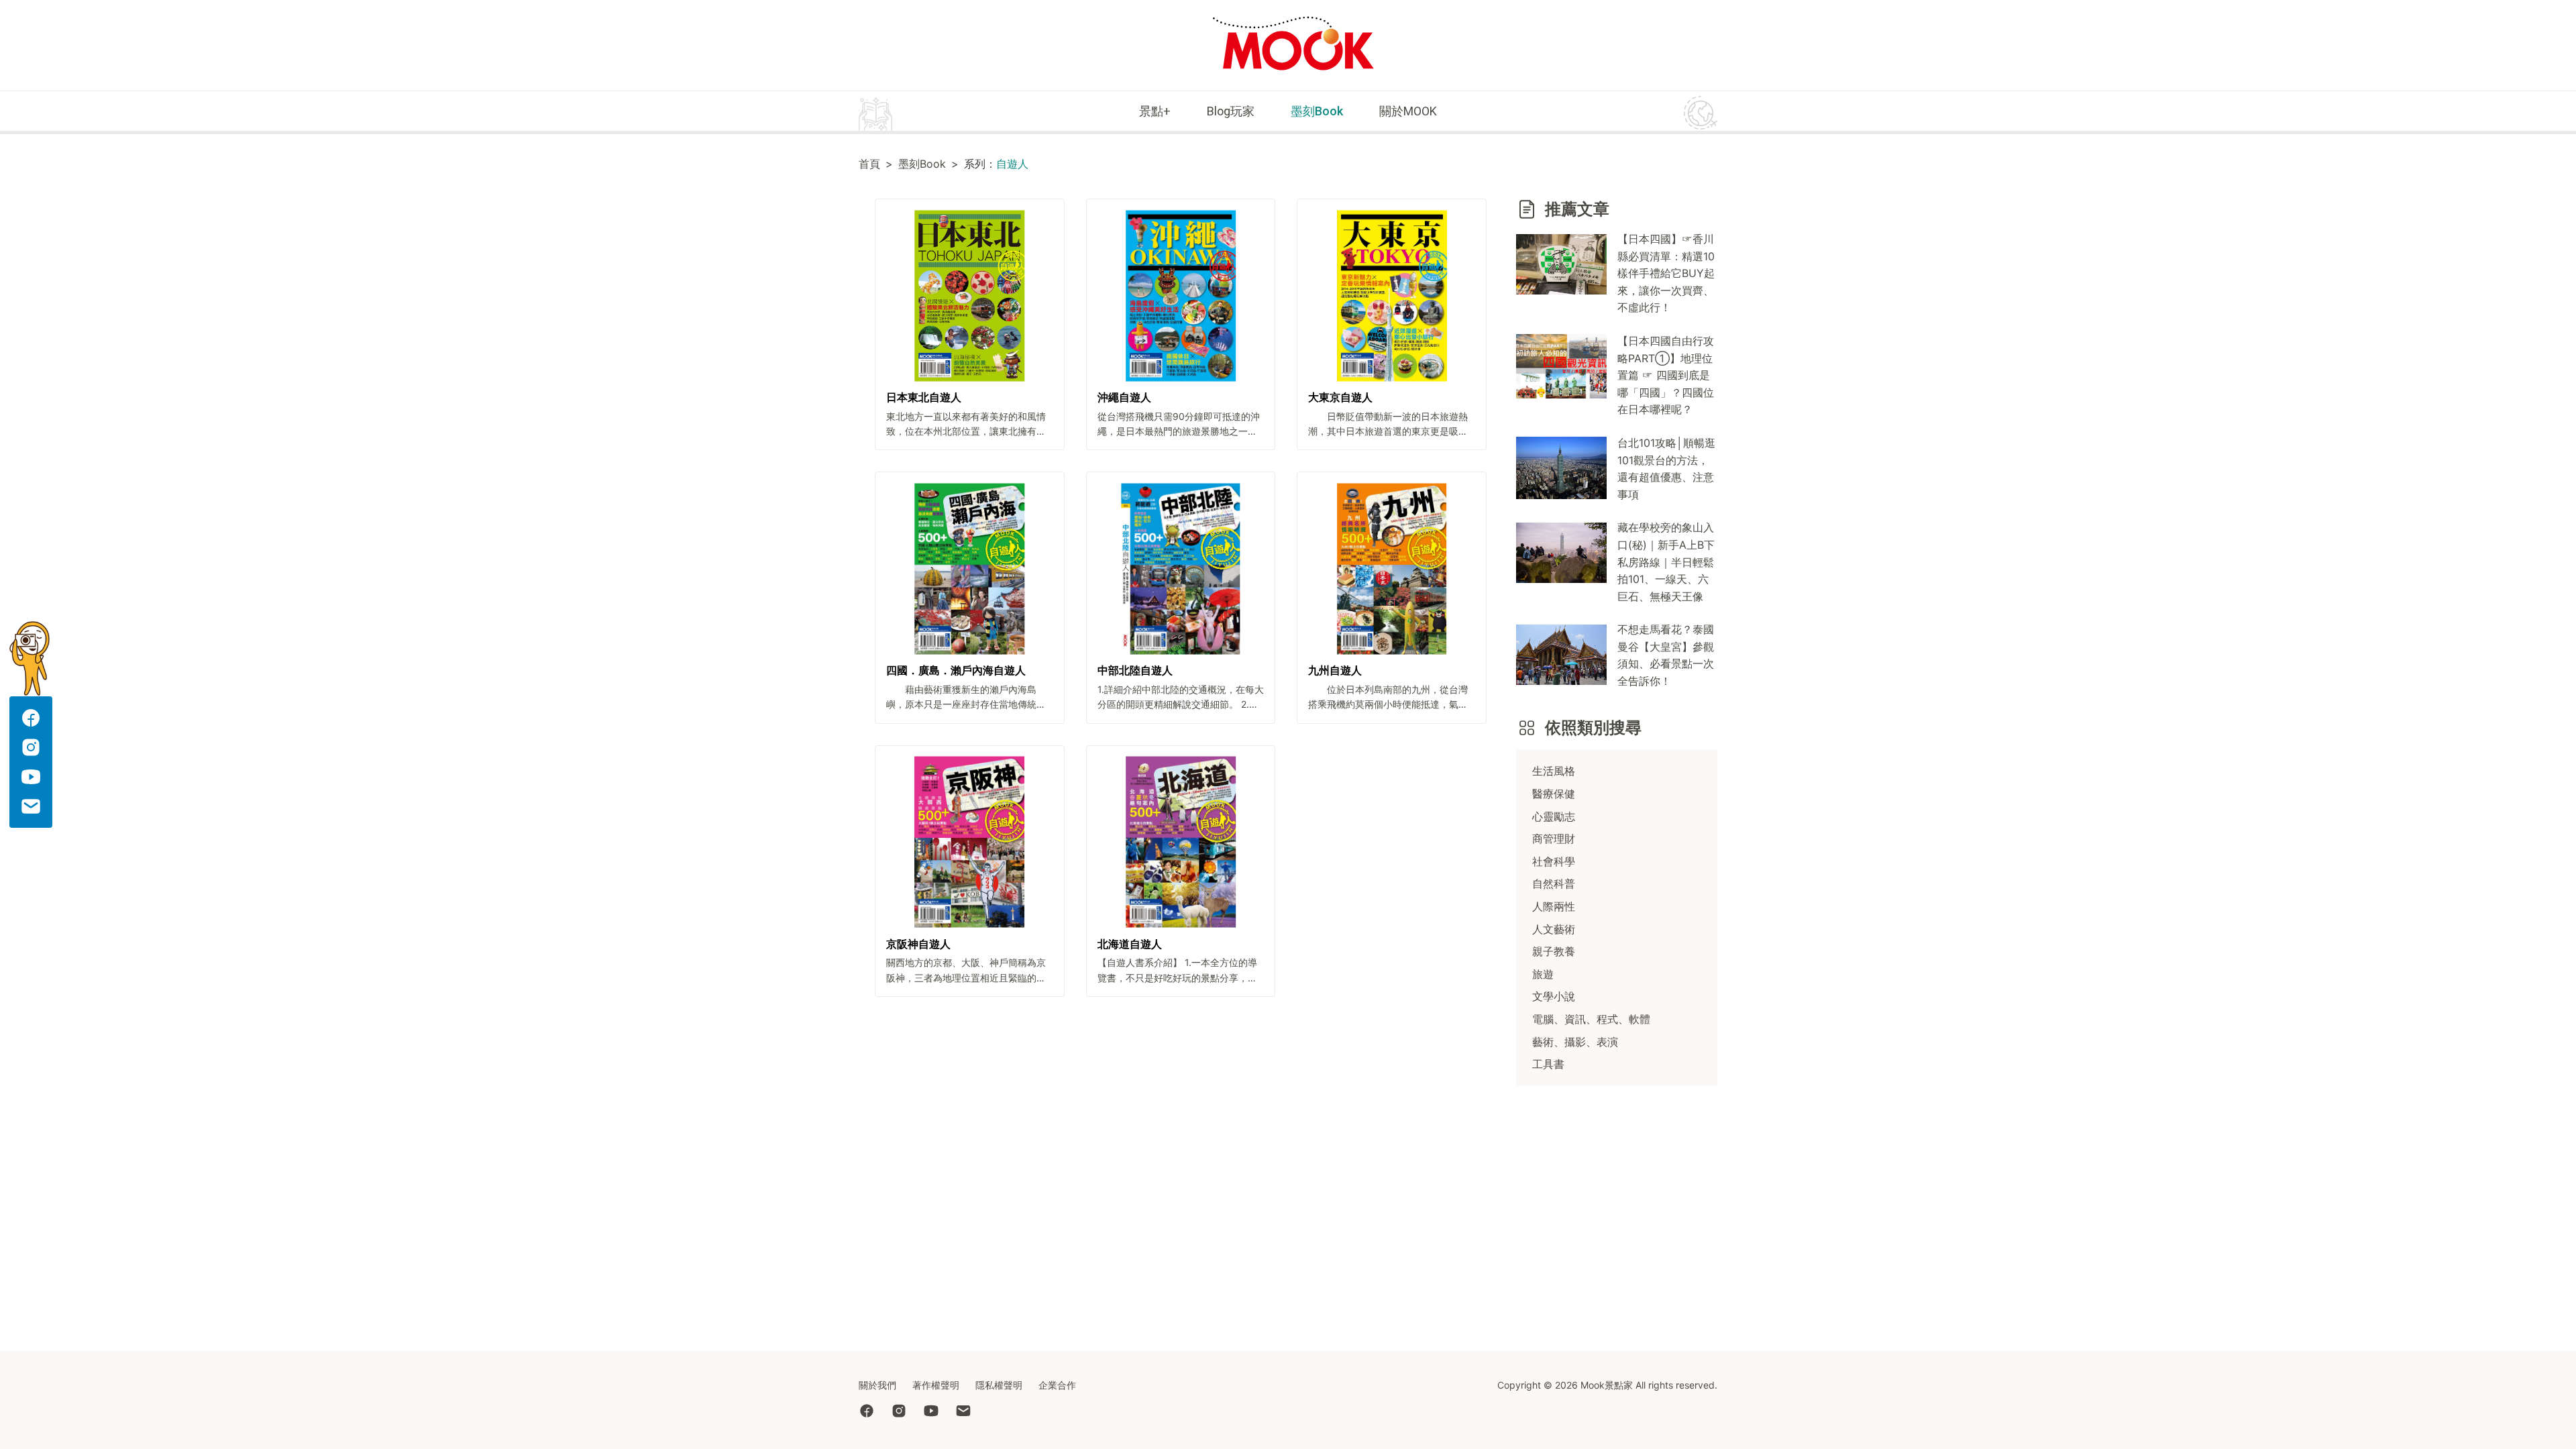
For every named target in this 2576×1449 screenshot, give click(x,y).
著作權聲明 (936, 1385)
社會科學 (1554, 861)
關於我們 (877, 1385)
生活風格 (1554, 771)
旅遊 (1543, 974)
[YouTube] (939, 1412)
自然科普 (1554, 883)
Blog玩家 (1231, 111)
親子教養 (1554, 951)
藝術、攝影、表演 (1575, 1042)
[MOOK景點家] (1293, 45)
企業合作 (1057, 1385)
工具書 (1548, 1064)
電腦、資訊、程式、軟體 (1591, 1019)
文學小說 (1554, 996)
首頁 (869, 164)
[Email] (971, 1412)
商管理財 (1554, 839)
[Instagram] (907, 1412)
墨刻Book (1317, 111)
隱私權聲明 (999, 1385)
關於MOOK (1408, 111)
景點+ (1155, 111)
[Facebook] (875, 1412)
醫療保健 (1554, 794)
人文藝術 (1554, 929)
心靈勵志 (1554, 816)
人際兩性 (1554, 906)
